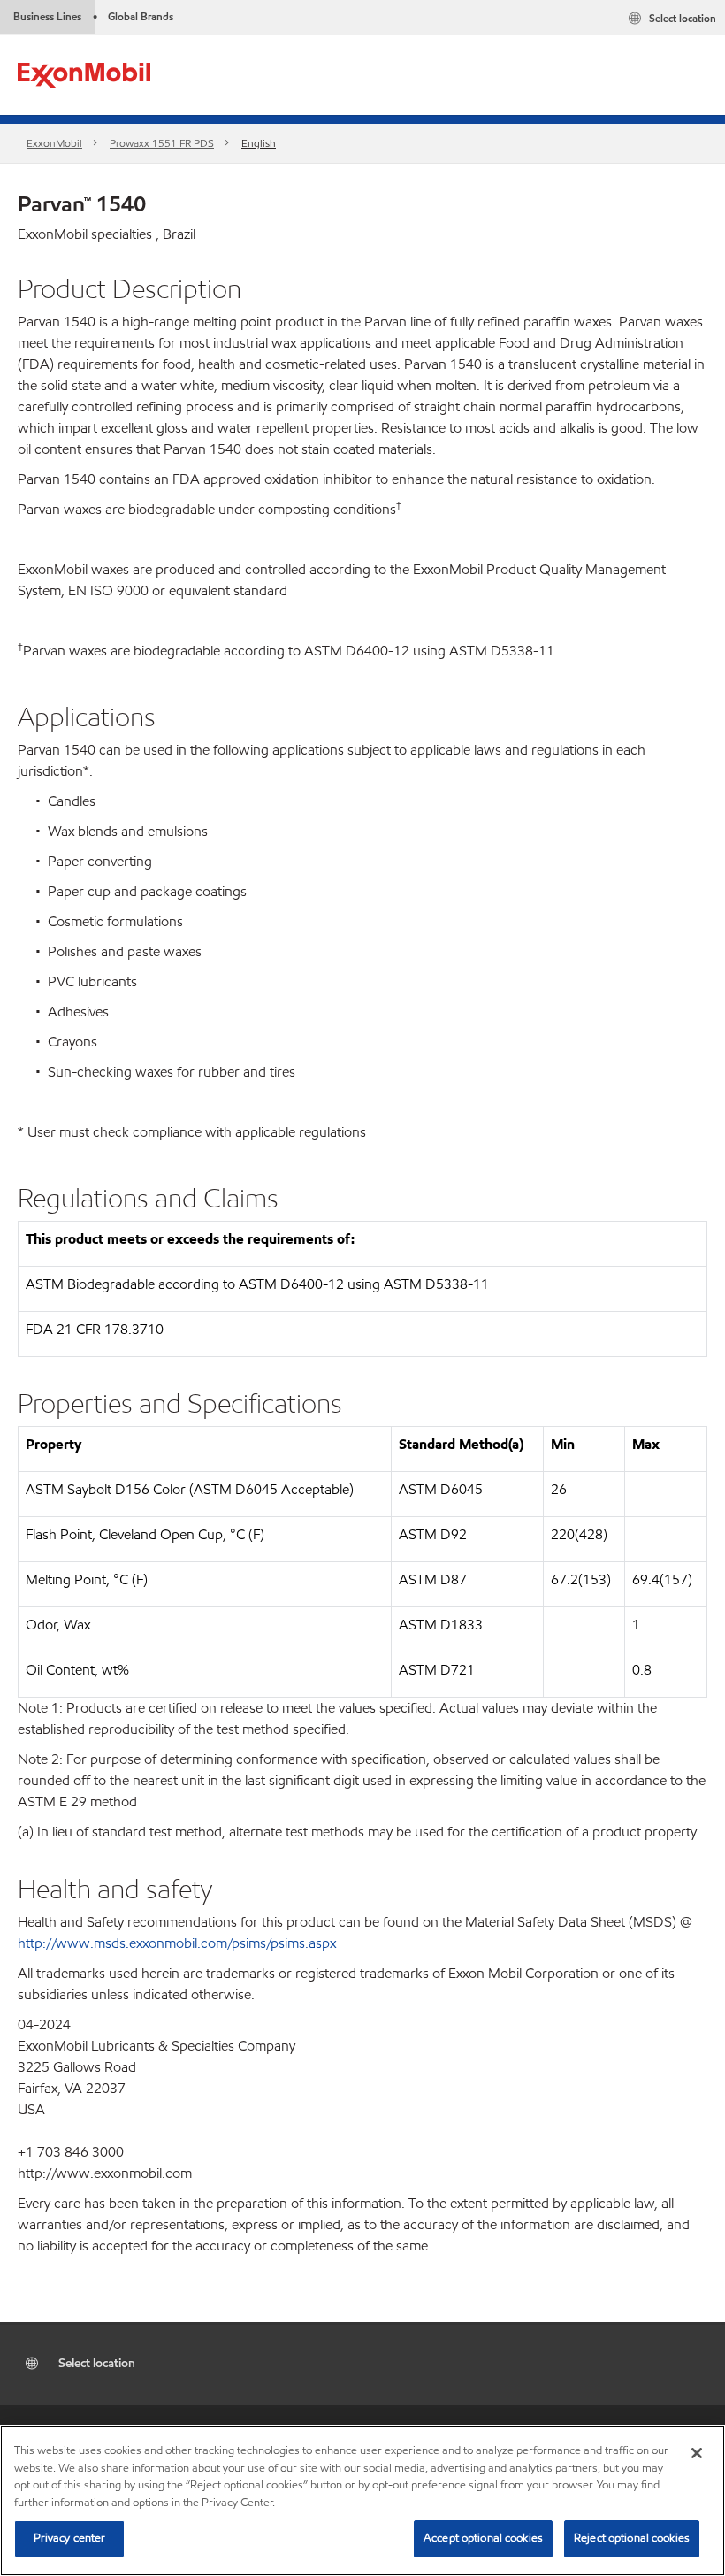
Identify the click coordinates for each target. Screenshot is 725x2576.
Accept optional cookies (483, 2538)
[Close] (697, 2453)
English (259, 143)
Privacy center (70, 2538)
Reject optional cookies (632, 2538)
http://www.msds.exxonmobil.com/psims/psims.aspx (177, 1943)
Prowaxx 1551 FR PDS (162, 143)
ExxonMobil (54, 143)
